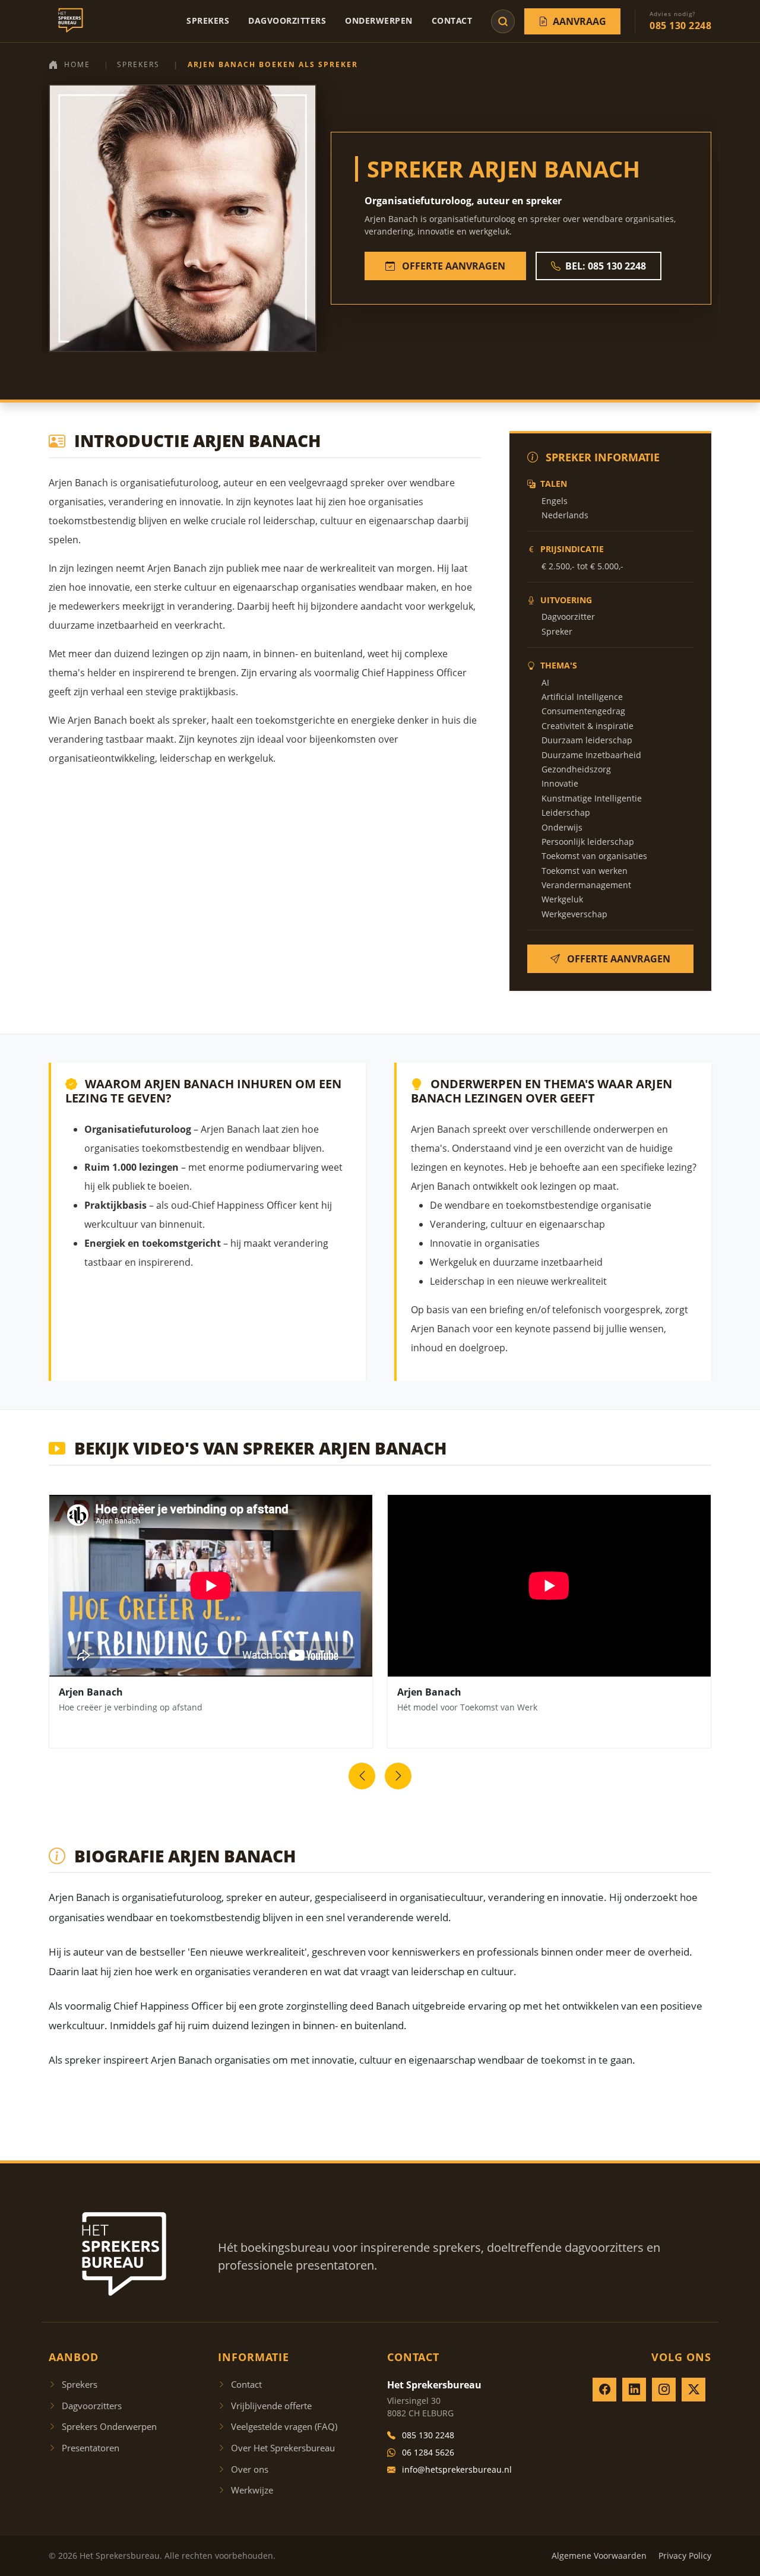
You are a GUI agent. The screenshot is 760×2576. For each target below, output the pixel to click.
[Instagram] (664, 2390)
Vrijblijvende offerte (271, 2406)
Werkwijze (252, 2490)
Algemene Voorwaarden (599, 2556)
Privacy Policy (685, 2556)
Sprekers (208, 20)
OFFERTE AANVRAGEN (452, 266)
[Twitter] (693, 2390)
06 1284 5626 (428, 2452)
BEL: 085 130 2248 (606, 266)
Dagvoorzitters (287, 20)
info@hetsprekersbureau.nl (457, 2469)
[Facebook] (604, 2390)
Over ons (250, 2469)
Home (77, 64)
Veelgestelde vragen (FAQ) (284, 2426)
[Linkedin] (634, 2390)
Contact (452, 20)
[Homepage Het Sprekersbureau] (68, 21)
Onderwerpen (379, 20)
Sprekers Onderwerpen (109, 2426)
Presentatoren (91, 2448)
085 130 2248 (428, 2435)
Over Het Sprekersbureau (283, 2448)
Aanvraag (579, 21)
